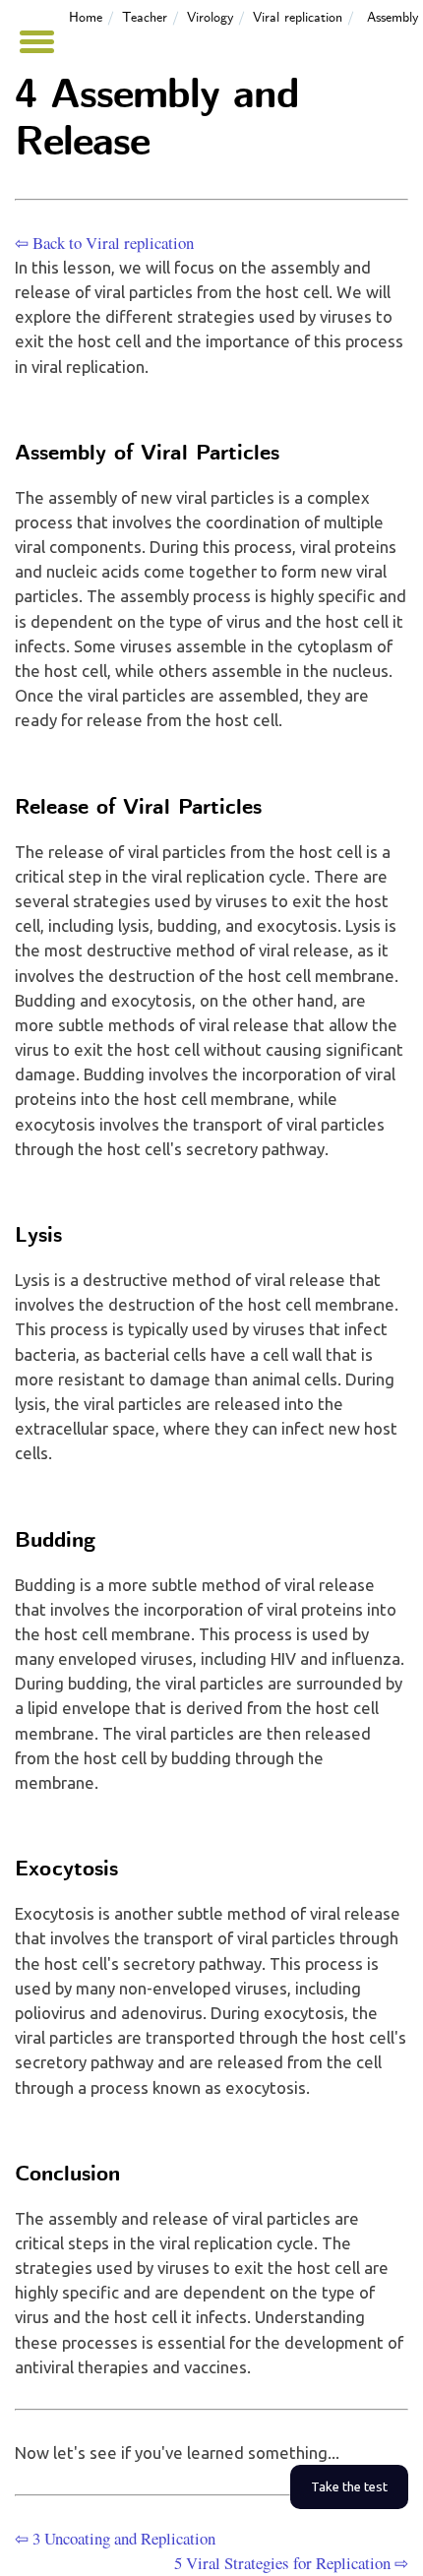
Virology (210, 18)
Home (86, 18)
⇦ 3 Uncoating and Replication (115, 2538)
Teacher (145, 18)
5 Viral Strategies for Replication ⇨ (291, 2563)
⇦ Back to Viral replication (104, 243)
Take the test (349, 2487)
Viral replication (298, 18)
